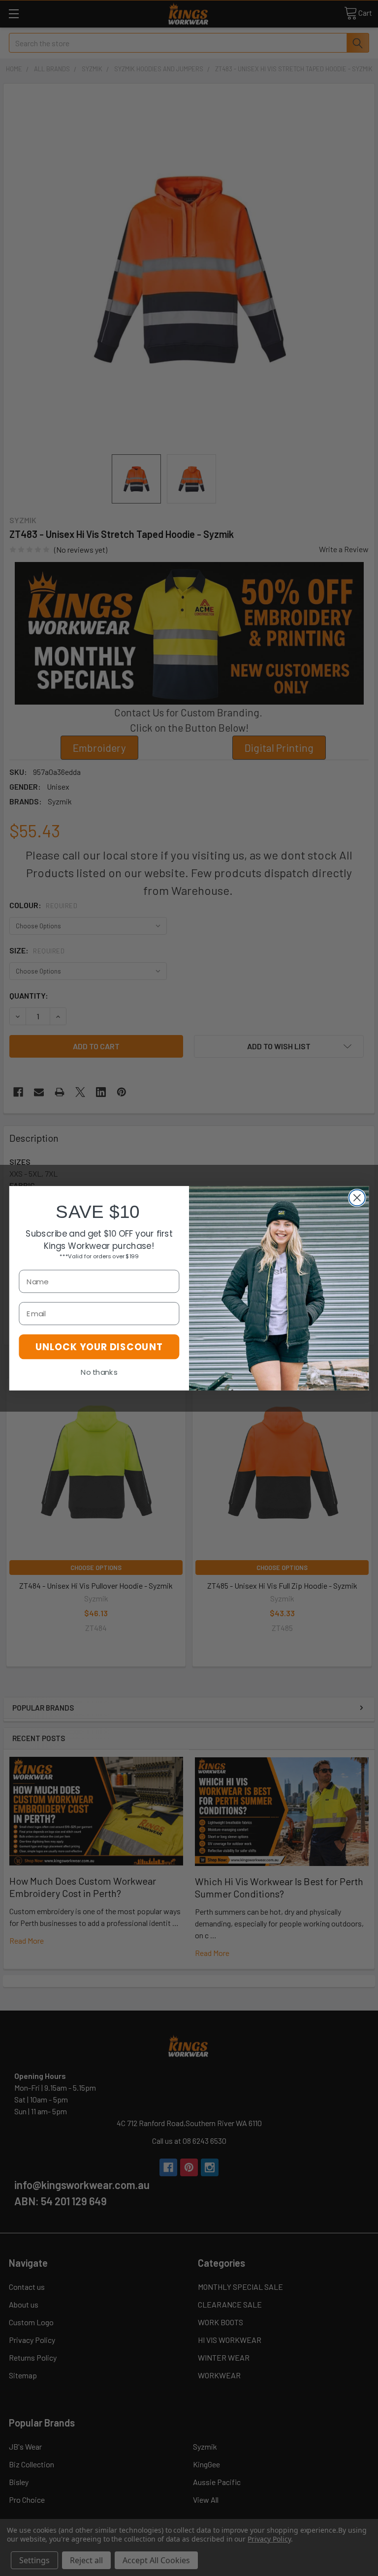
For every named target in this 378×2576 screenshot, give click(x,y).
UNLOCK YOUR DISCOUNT (99, 1346)
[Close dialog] (357, 1198)
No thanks (99, 1372)
